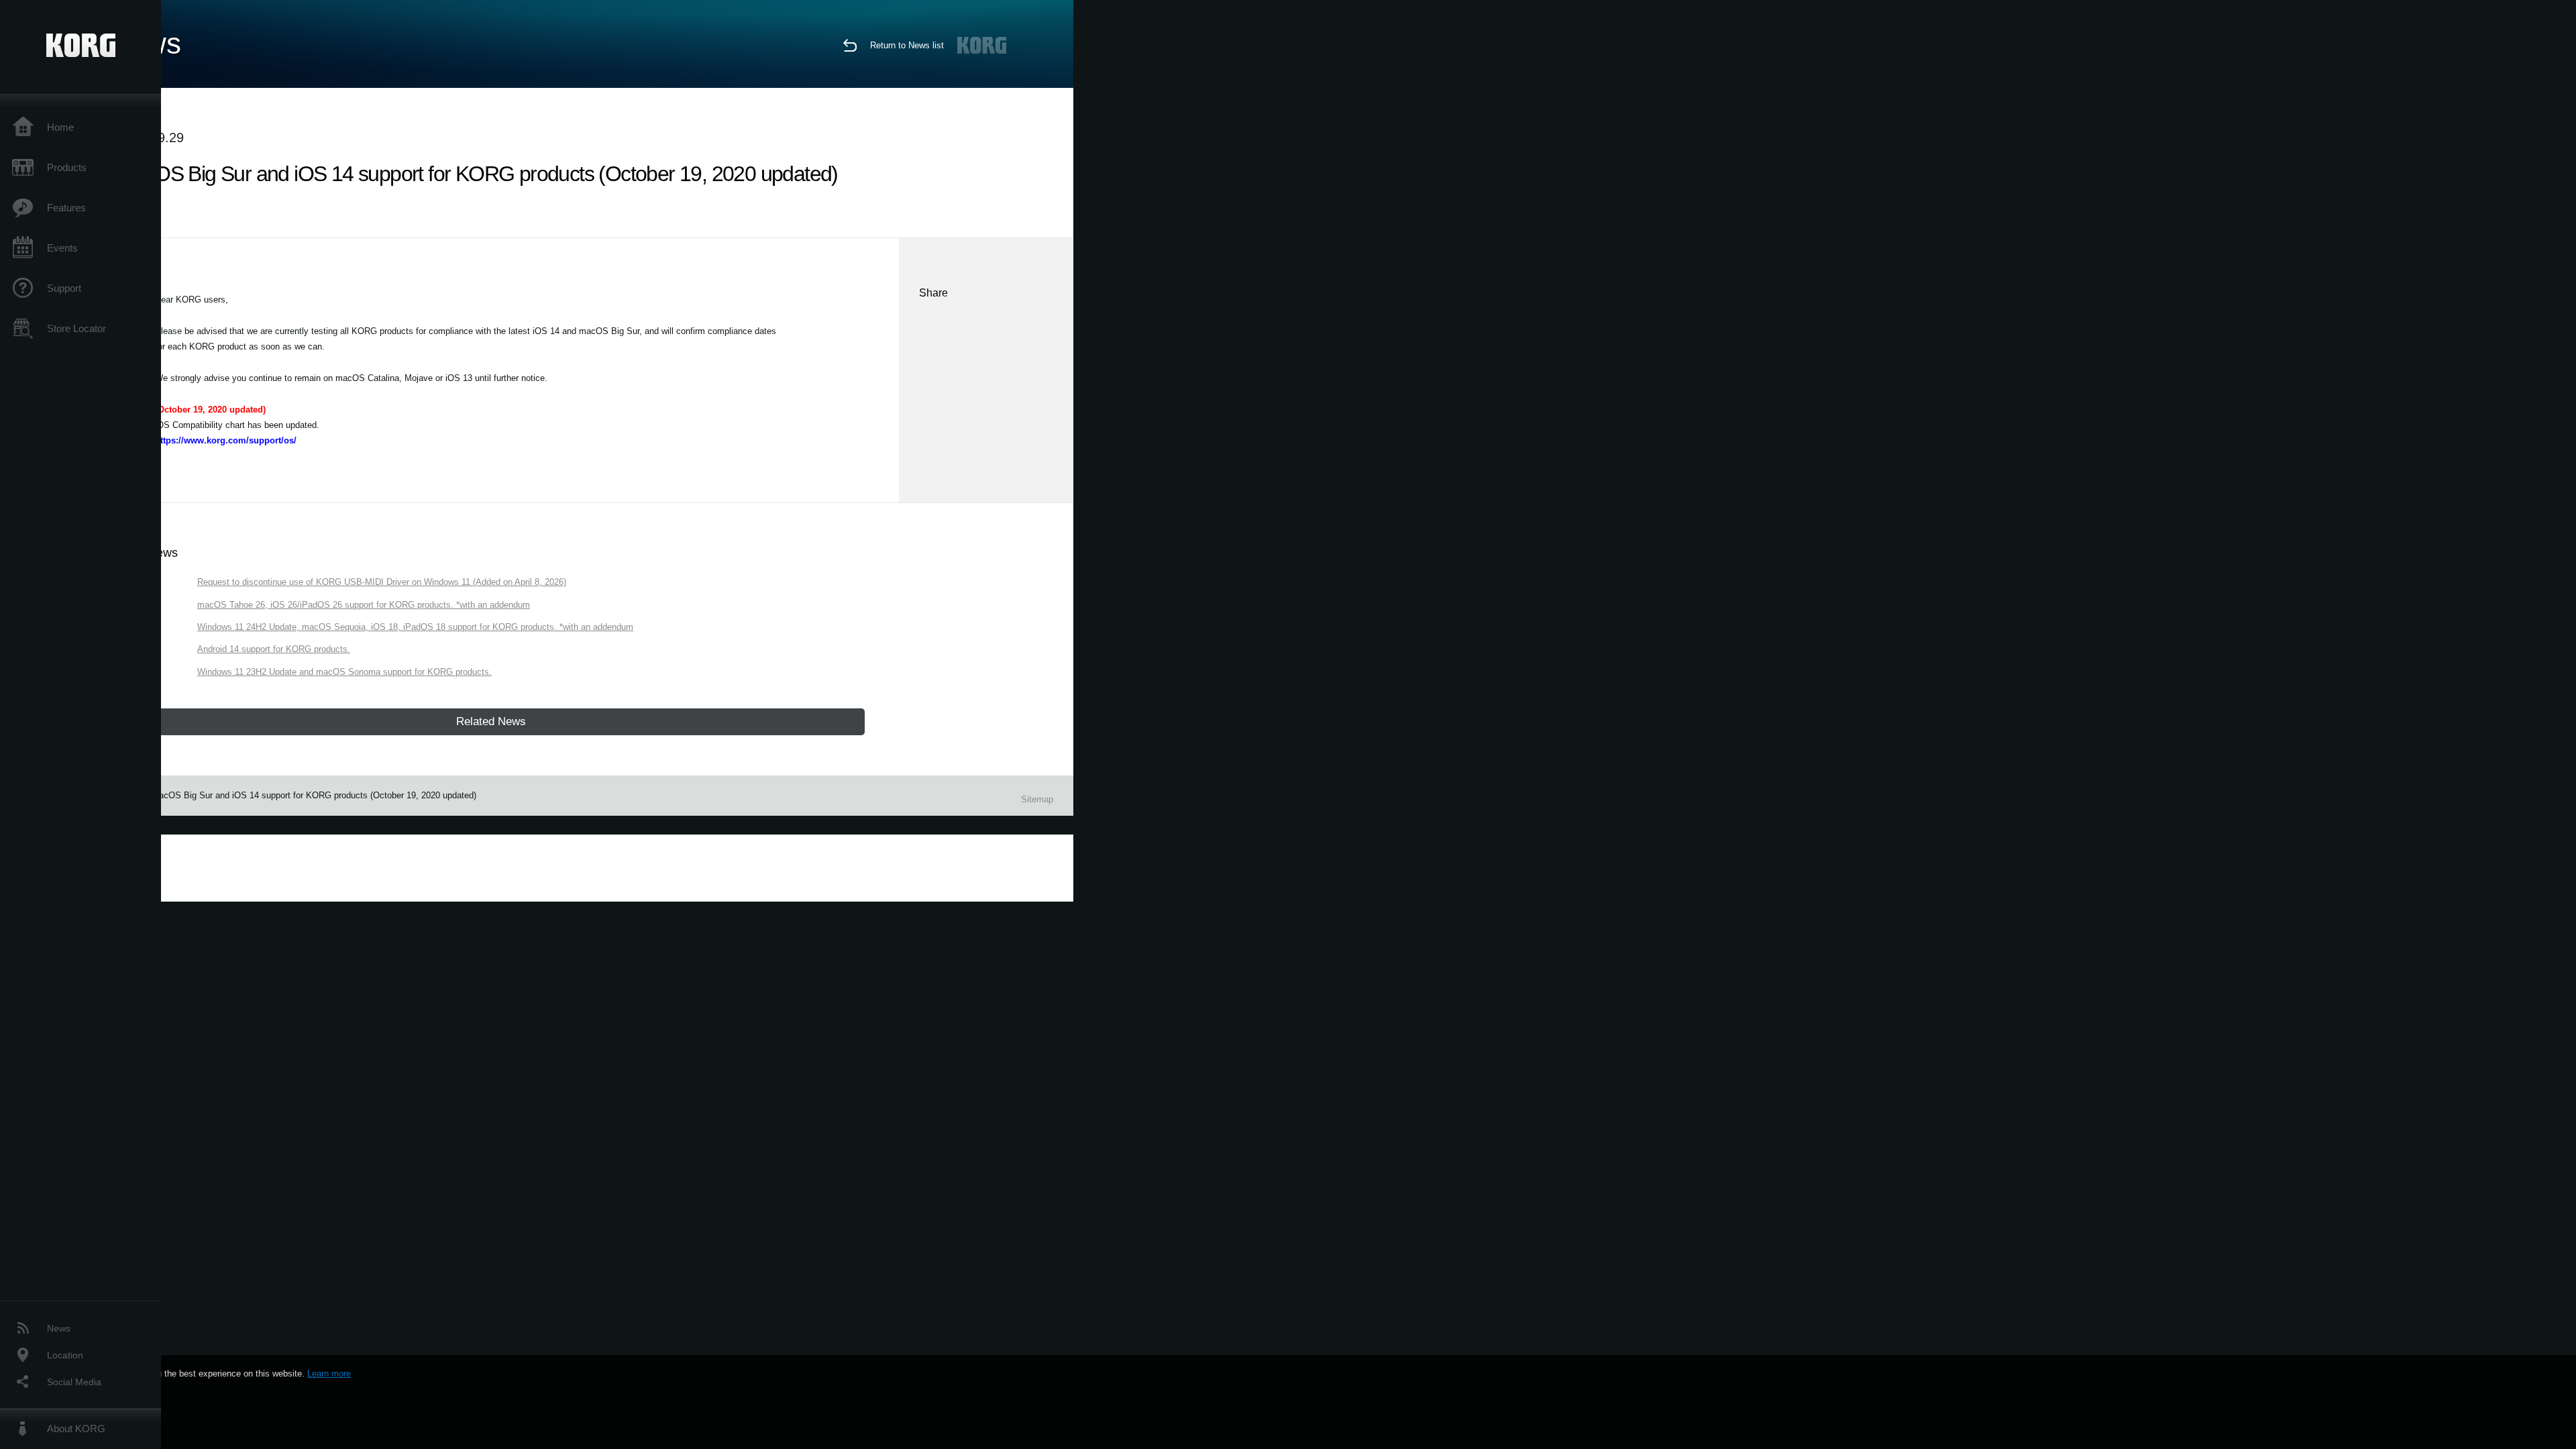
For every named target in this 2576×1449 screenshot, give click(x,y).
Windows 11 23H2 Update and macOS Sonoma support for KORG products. (344, 672)
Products (67, 167)
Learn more (329, 1374)
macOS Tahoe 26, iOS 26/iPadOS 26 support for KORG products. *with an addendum (364, 605)
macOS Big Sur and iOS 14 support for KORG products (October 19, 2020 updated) (314, 795)
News (59, 1328)
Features (66, 208)
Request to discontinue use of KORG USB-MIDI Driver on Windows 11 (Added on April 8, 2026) (382, 582)
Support (64, 288)
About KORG (76, 1429)
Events (62, 248)
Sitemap (1037, 799)
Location (65, 1355)
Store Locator (76, 328)
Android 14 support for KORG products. (274, 649)
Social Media (74, 1382)
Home (60, 127)
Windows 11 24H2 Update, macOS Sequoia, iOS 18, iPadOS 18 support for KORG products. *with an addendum (415, 627)
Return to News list (907, 45)
